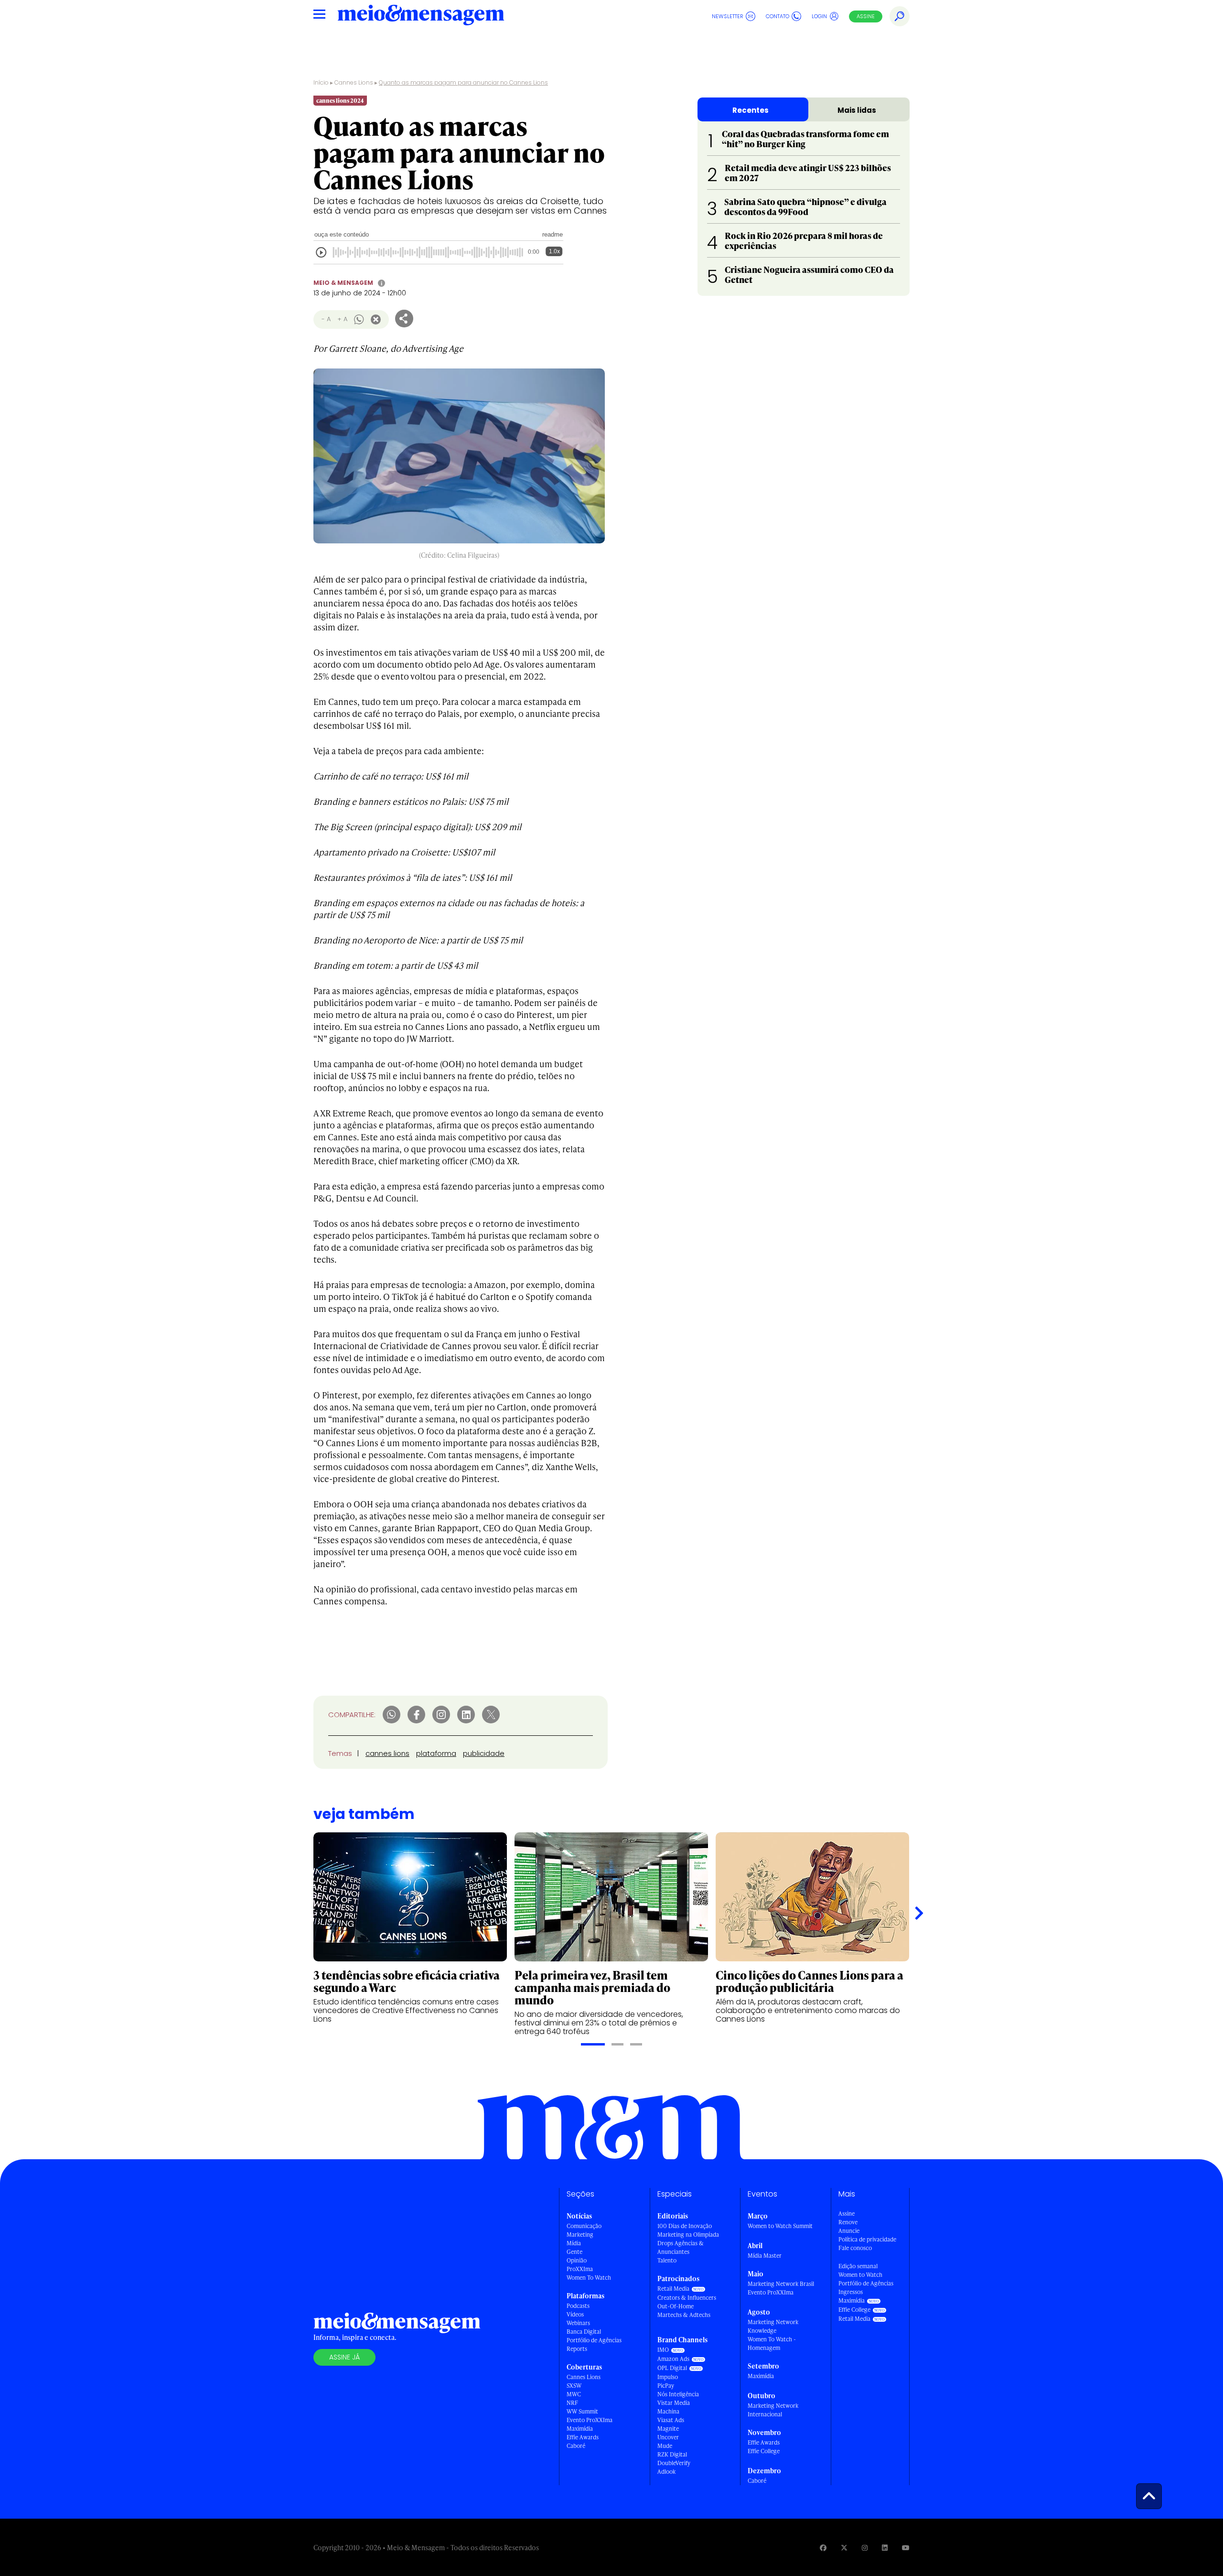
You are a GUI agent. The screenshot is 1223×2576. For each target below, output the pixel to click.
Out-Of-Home (676, 2306)
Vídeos (575, 2314)
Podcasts (578, 2306)
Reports (577, 2349)
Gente (574, 2252)
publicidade (484, 1753)
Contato (778, 16)
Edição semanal (858, 2266)
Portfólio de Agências (594, 2340)
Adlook (666, 2472)
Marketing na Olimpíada (688, 2235)
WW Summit (582, 2411)
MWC (574, 2394)
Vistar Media (674, 2403)
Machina (668, 2411)
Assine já (344, 2357)
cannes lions (387, 1753)
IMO (663, 2350)
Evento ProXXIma (590, 2420)
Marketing (580, 2235)
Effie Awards (583, 2437)
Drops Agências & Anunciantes (681, 2247)
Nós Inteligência (678, 2394)
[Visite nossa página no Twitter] (844, 2548)
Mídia (574, 2243)
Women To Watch (589, 2278)
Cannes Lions (354, 82)
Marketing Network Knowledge (773, 2326)
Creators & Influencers (687, 2298)
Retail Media (673, 2289)
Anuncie (849, 2231)
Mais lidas (857, 110)
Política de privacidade (867, 2239)
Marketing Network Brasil (781, 2284)
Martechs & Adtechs (684, 2315)
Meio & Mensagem (343, 283)
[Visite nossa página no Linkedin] (885, 2548)
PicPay (666, 2386)
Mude (665, 2446)
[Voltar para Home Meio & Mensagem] (421, 16)
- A (326, 319)
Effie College (764, 2451)
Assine (866, 16)
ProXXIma (580, 2269)
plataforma (436, 1753)
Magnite (668, 2429)
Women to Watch (860, 2275)
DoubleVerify (674, 2463)
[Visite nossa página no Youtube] (906, 2548)
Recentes (751, 110)
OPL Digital (672, 2368)
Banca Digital (584, 2332)
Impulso (668, 2377)
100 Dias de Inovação (685, 2226)
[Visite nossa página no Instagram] (865, 2548)
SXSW (574, 2386)
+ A (342, 319)
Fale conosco (855, 2248)
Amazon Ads (673, 2359)
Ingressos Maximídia (852, 2296)
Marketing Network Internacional (773, 2410)
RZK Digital (672, 2454)
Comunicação (584, 2226)
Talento (667, 2260)
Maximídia (580, 2429)
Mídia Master (765, 2256)
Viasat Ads (671, 2420)
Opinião (577, 2260)
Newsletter (728, 16)
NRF (572, 2403)
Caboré (576, 2446)
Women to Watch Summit (780, 2226)
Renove (848, 2222)
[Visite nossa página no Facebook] (823, 2548)
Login (819, 16)
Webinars (578, 2323)
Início (321, 82)
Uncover (668, 2437)
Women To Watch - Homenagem (772, 2343)
